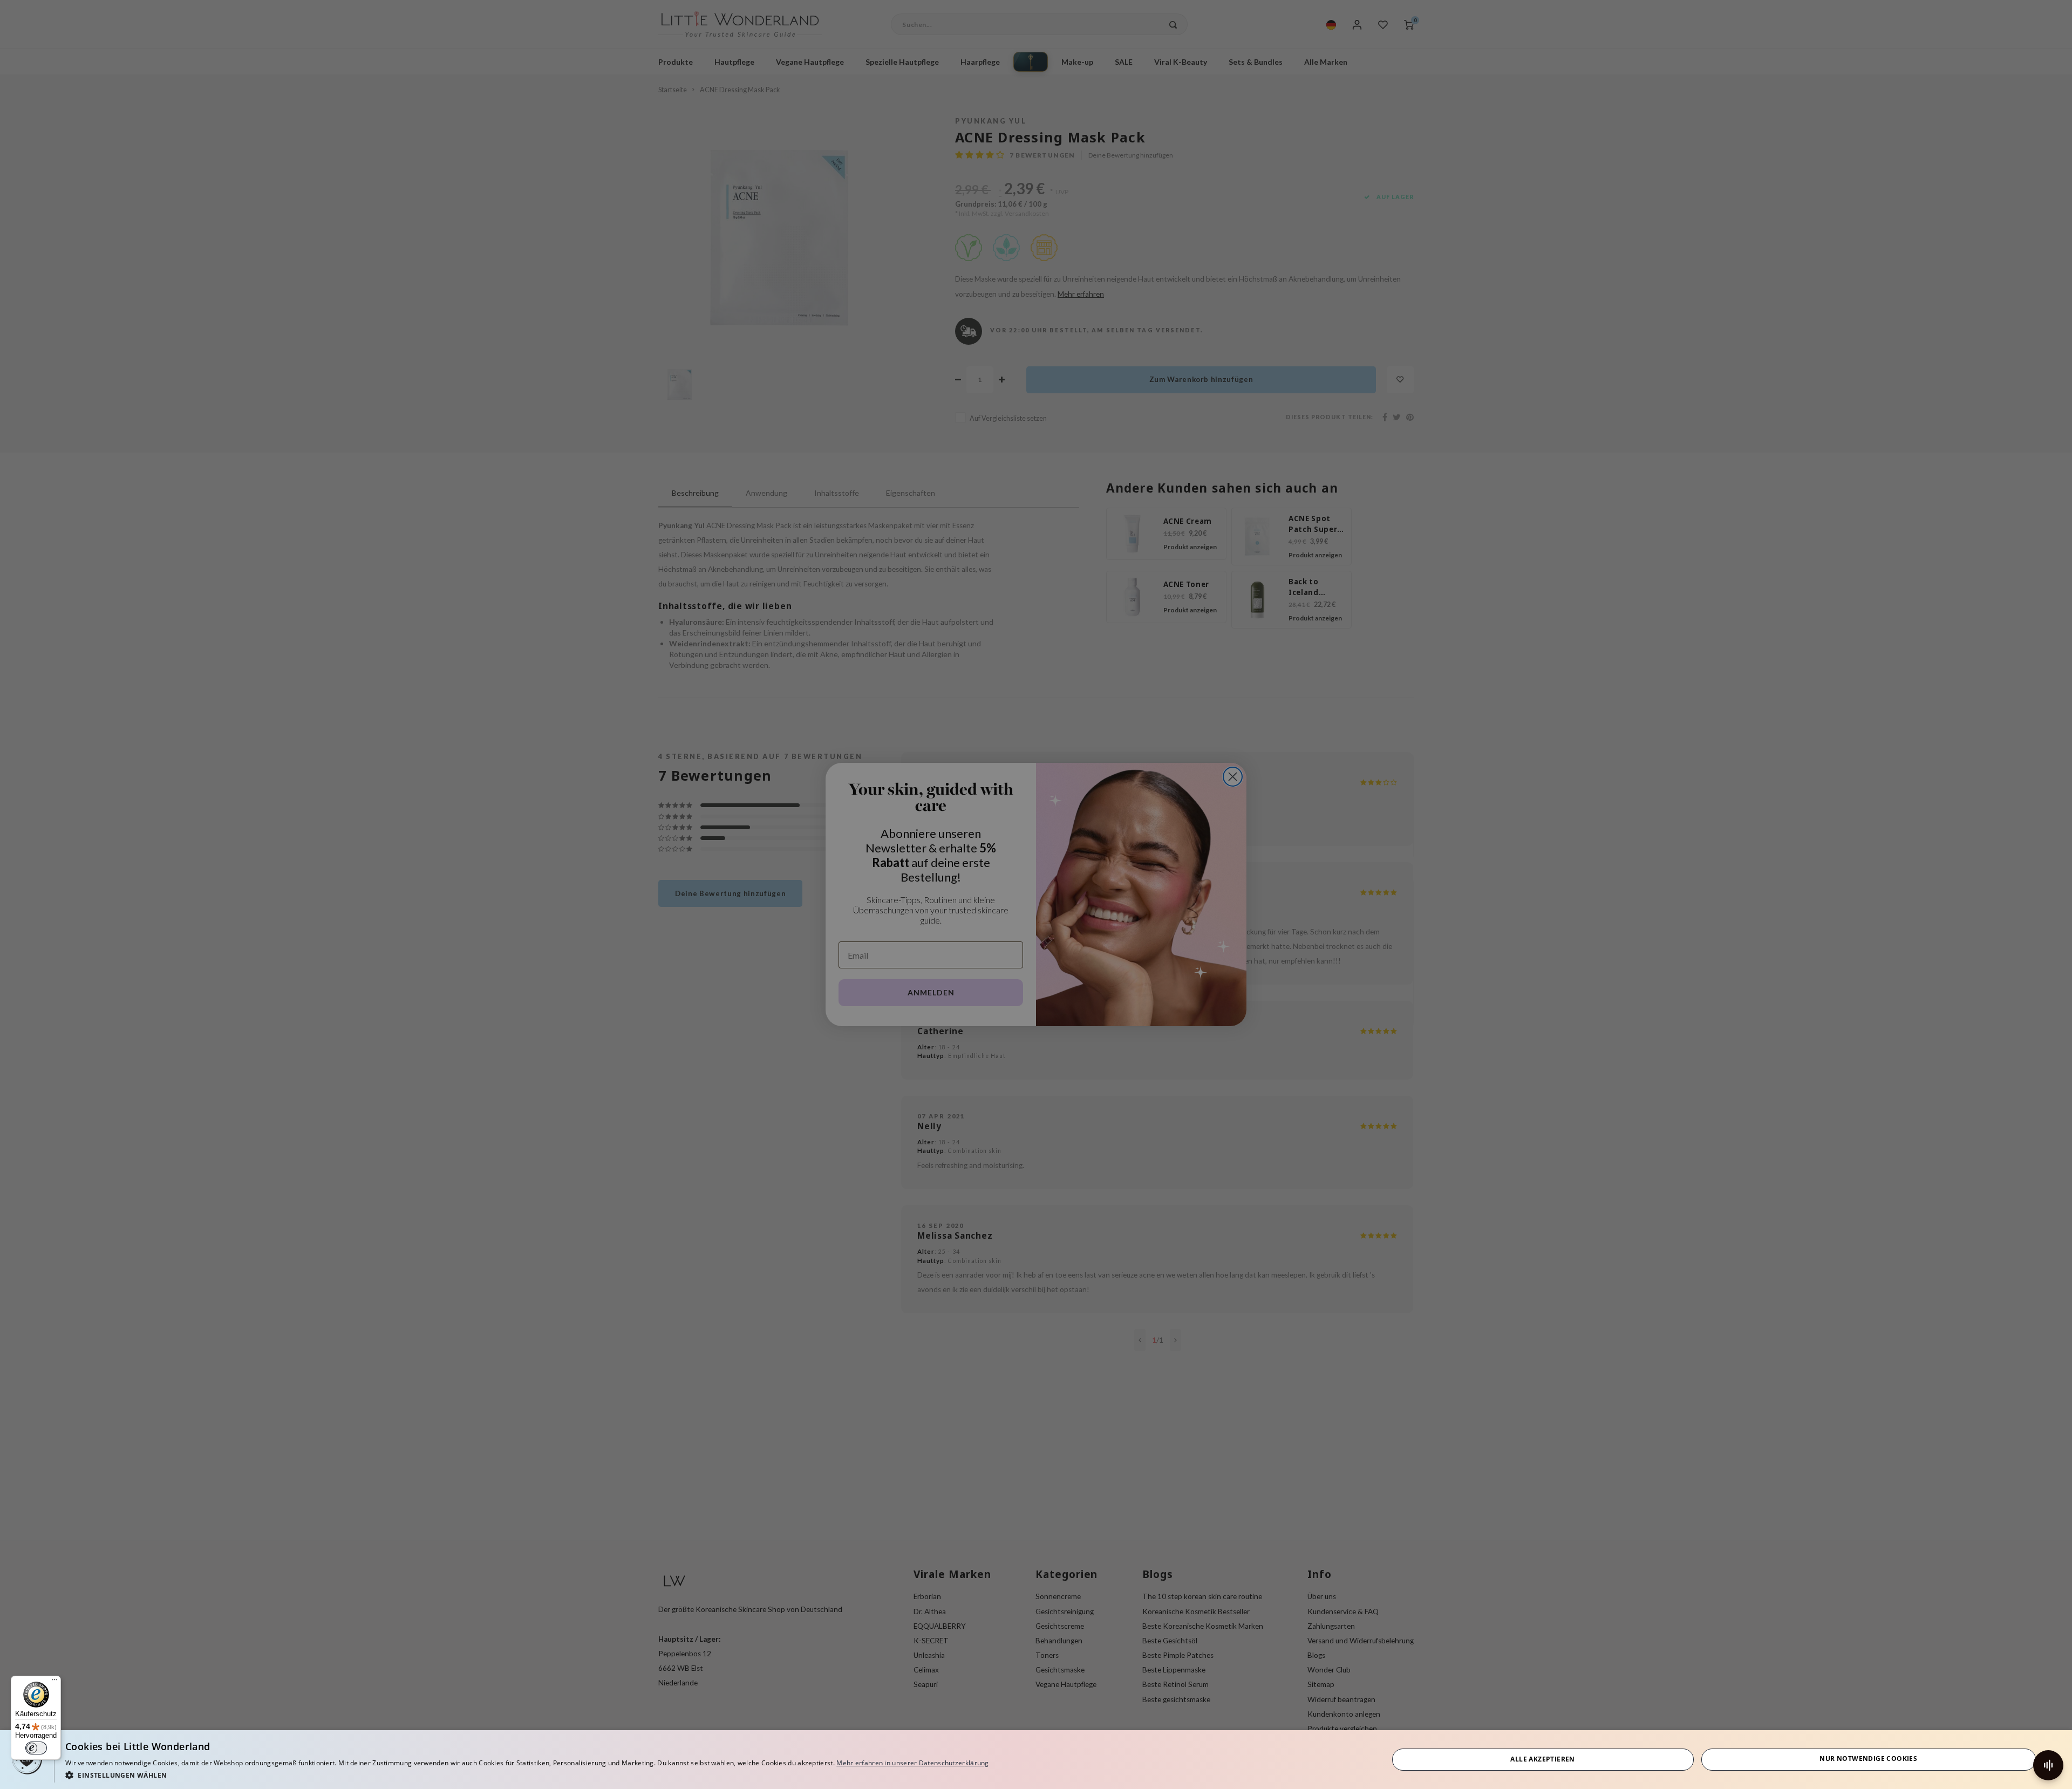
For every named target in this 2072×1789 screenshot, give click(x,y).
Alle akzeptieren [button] (1542, 1759)
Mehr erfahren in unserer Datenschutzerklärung (913, 1763)
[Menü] (54, 1682)
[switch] (36, 1748)
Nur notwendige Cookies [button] (1868, 1759)
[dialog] (1036, 1760)
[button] (527, 1775)
